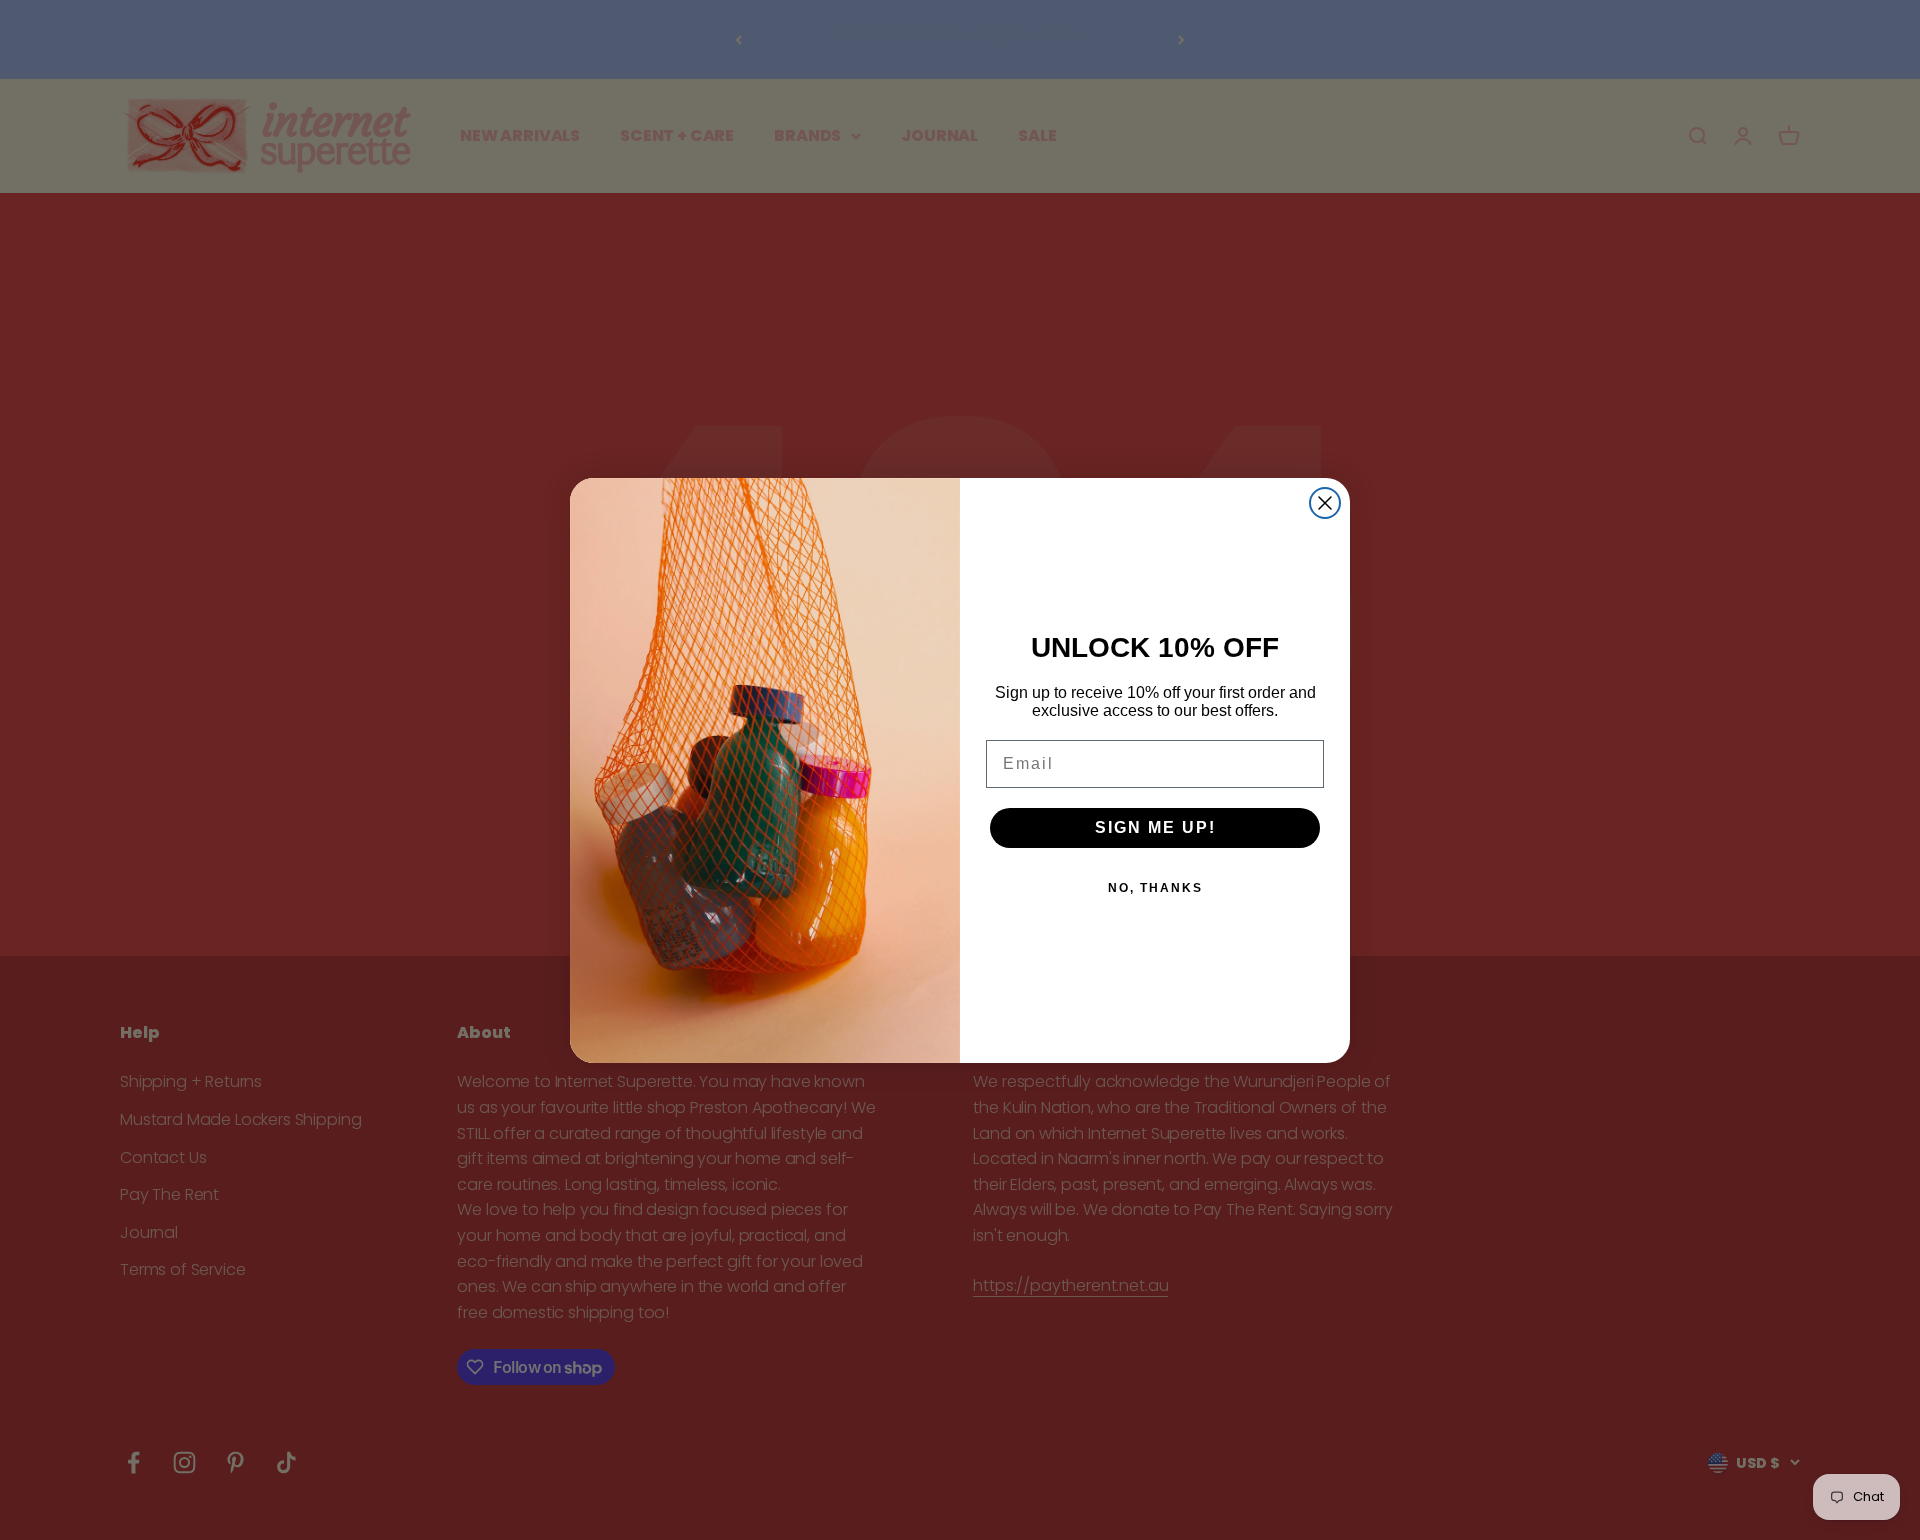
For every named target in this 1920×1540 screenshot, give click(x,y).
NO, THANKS (1155, 888)
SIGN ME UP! (1155, 827)
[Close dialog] (1325, 503)
